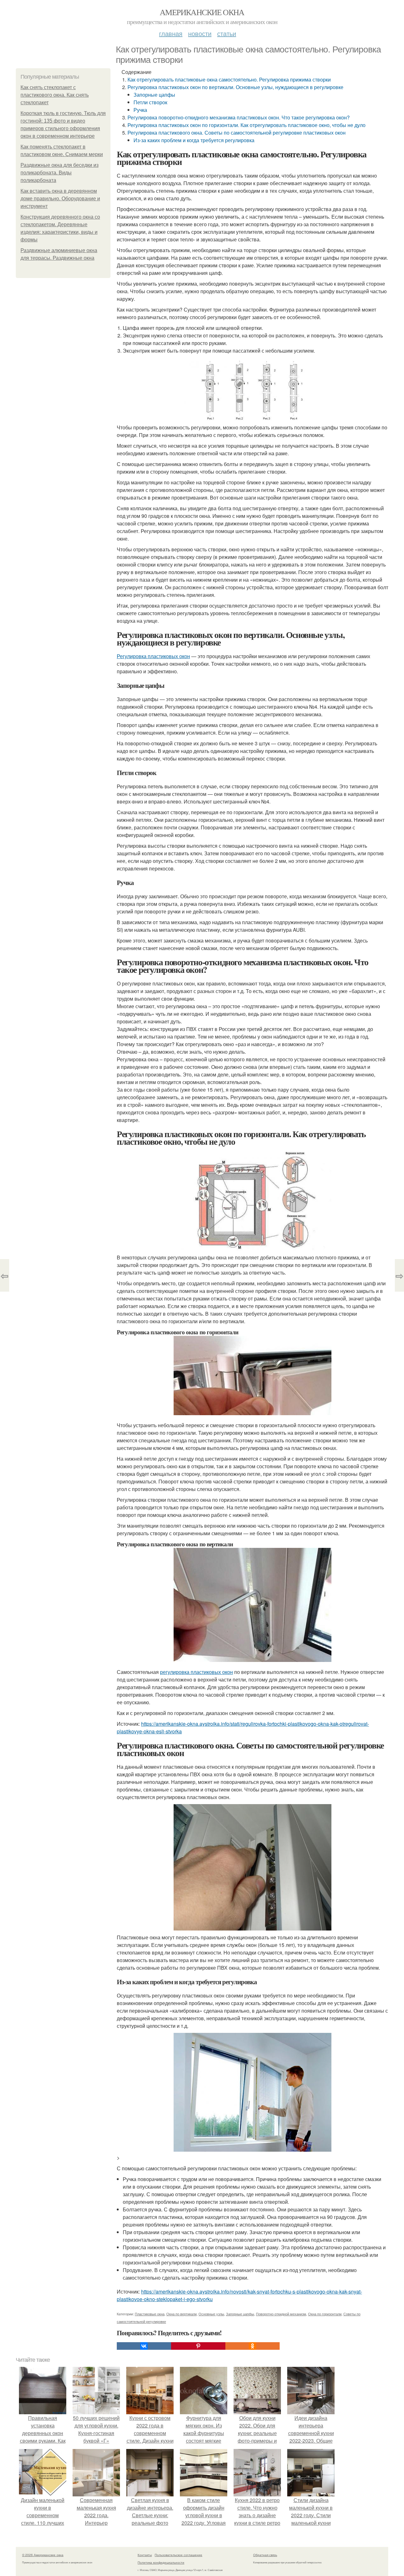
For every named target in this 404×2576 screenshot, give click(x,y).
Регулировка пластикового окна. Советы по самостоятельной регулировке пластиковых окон (237, 133)
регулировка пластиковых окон (196, 1672)
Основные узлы (211, 2314)
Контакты (145, 2555)
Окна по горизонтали (325, 2314)
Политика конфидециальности (161, 2562)
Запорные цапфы (154, 95)
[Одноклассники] (252, 2346)
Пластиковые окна (150, 2314)
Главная (171, 33)
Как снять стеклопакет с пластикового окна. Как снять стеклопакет (55, 95)
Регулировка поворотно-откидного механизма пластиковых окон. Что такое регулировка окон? (239, 117)
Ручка (140, 110)
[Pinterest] (198, 2346)
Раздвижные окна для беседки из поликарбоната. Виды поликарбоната (59, 173)
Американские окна (202, 12)
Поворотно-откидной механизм (281, 2314)
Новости (200, 33)
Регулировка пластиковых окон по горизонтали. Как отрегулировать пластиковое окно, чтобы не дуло (247, 125)
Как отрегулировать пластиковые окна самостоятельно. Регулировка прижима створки (229, 79)
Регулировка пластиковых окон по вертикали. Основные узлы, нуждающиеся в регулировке (235, 87)
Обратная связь (265, 2555)
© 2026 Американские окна (43, 2555)
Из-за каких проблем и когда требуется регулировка (194, 140)
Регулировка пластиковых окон (153, 656)
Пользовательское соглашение (178, 2555)
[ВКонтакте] (144, 2346)
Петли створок (150, 102)
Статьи (227, 33)
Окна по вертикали (181, 2314)
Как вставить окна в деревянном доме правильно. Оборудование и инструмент (60, 199)
